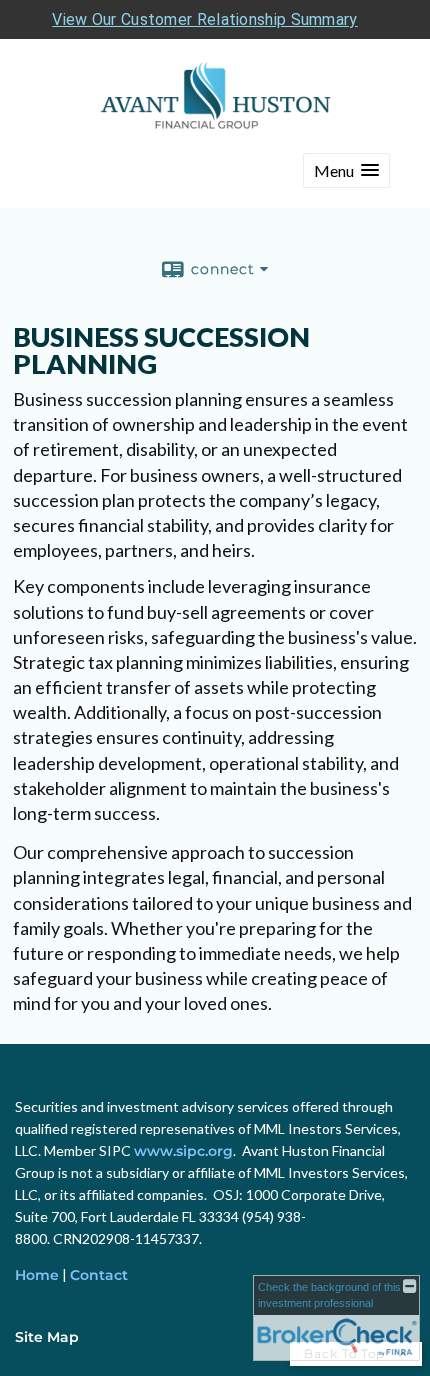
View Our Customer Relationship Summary (204, 19)
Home (37, 1275)
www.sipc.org (183, 1151)
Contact (99, 1275)
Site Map (47, 1337)
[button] (346, 170)
